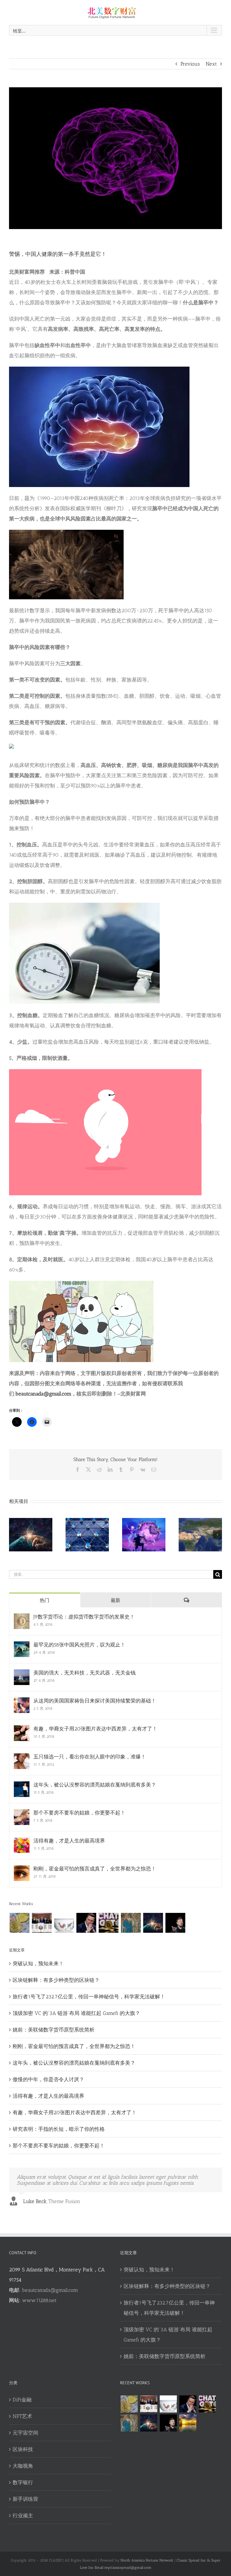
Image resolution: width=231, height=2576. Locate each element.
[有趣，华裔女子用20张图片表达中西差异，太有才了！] (22, 1730)
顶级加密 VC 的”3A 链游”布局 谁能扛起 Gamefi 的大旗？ (76, 2013)
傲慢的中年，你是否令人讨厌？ (48, 2079)
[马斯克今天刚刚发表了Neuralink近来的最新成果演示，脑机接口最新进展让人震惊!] (86, 1923)
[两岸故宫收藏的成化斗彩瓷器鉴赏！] (64, 1923)
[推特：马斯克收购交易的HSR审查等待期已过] (175, 1923)
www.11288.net (39, 2300)
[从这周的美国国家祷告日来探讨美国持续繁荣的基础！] (22, 1702)
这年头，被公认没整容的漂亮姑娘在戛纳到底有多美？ (95, 1785)
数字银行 (23, 2482)
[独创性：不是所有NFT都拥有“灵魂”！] (188, 2423)
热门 (45, 1600)
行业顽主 (23, 2515)
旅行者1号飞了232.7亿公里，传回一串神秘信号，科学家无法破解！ (89, 1997)
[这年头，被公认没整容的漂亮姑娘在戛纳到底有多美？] (22, 1786)
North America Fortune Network (147, 2560)
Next (211, 64)
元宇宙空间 (25, 2433)
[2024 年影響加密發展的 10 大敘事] (19, 1923)
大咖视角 (23, 2466)
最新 (115, 1600)
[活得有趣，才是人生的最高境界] (22, 1842)
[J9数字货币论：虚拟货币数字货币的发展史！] (22, 1619)
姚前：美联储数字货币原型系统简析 (54, 2030)
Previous (190, 64)
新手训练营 (25, 2499)
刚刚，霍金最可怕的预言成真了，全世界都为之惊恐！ (95, 1869)
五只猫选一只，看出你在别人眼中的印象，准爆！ (90, 1757)
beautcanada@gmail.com (50, 2290)
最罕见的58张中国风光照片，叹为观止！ (79, 1645)
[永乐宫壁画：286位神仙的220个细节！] (131, 1923)
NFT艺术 (22, 2416)
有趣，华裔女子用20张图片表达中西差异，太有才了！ (95, 1729)
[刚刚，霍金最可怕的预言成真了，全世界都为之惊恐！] (22, 1870)
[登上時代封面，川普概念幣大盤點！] (42, 1923)
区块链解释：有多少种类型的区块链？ (56, 1980)
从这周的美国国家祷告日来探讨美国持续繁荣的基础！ (95, 1701)
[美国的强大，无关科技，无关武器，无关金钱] (22, 1674)
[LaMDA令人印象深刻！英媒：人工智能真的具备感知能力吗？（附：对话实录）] (153, 1923)
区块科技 (23, 2449)
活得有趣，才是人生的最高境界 (69, 1841)
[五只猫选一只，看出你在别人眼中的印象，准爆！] (22, 1758)
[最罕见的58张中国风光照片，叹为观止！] (22, 1646)
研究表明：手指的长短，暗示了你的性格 (59, 2129)
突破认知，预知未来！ (38, 1963)
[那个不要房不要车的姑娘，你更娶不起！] (22, 1814)
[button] (14, 1535)
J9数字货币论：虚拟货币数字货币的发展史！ (84, 1617)
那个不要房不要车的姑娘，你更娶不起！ (79, 1813)
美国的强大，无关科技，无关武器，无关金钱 (85, 1673)
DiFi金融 (22, 2400)
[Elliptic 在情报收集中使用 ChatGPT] (108, 1923)
